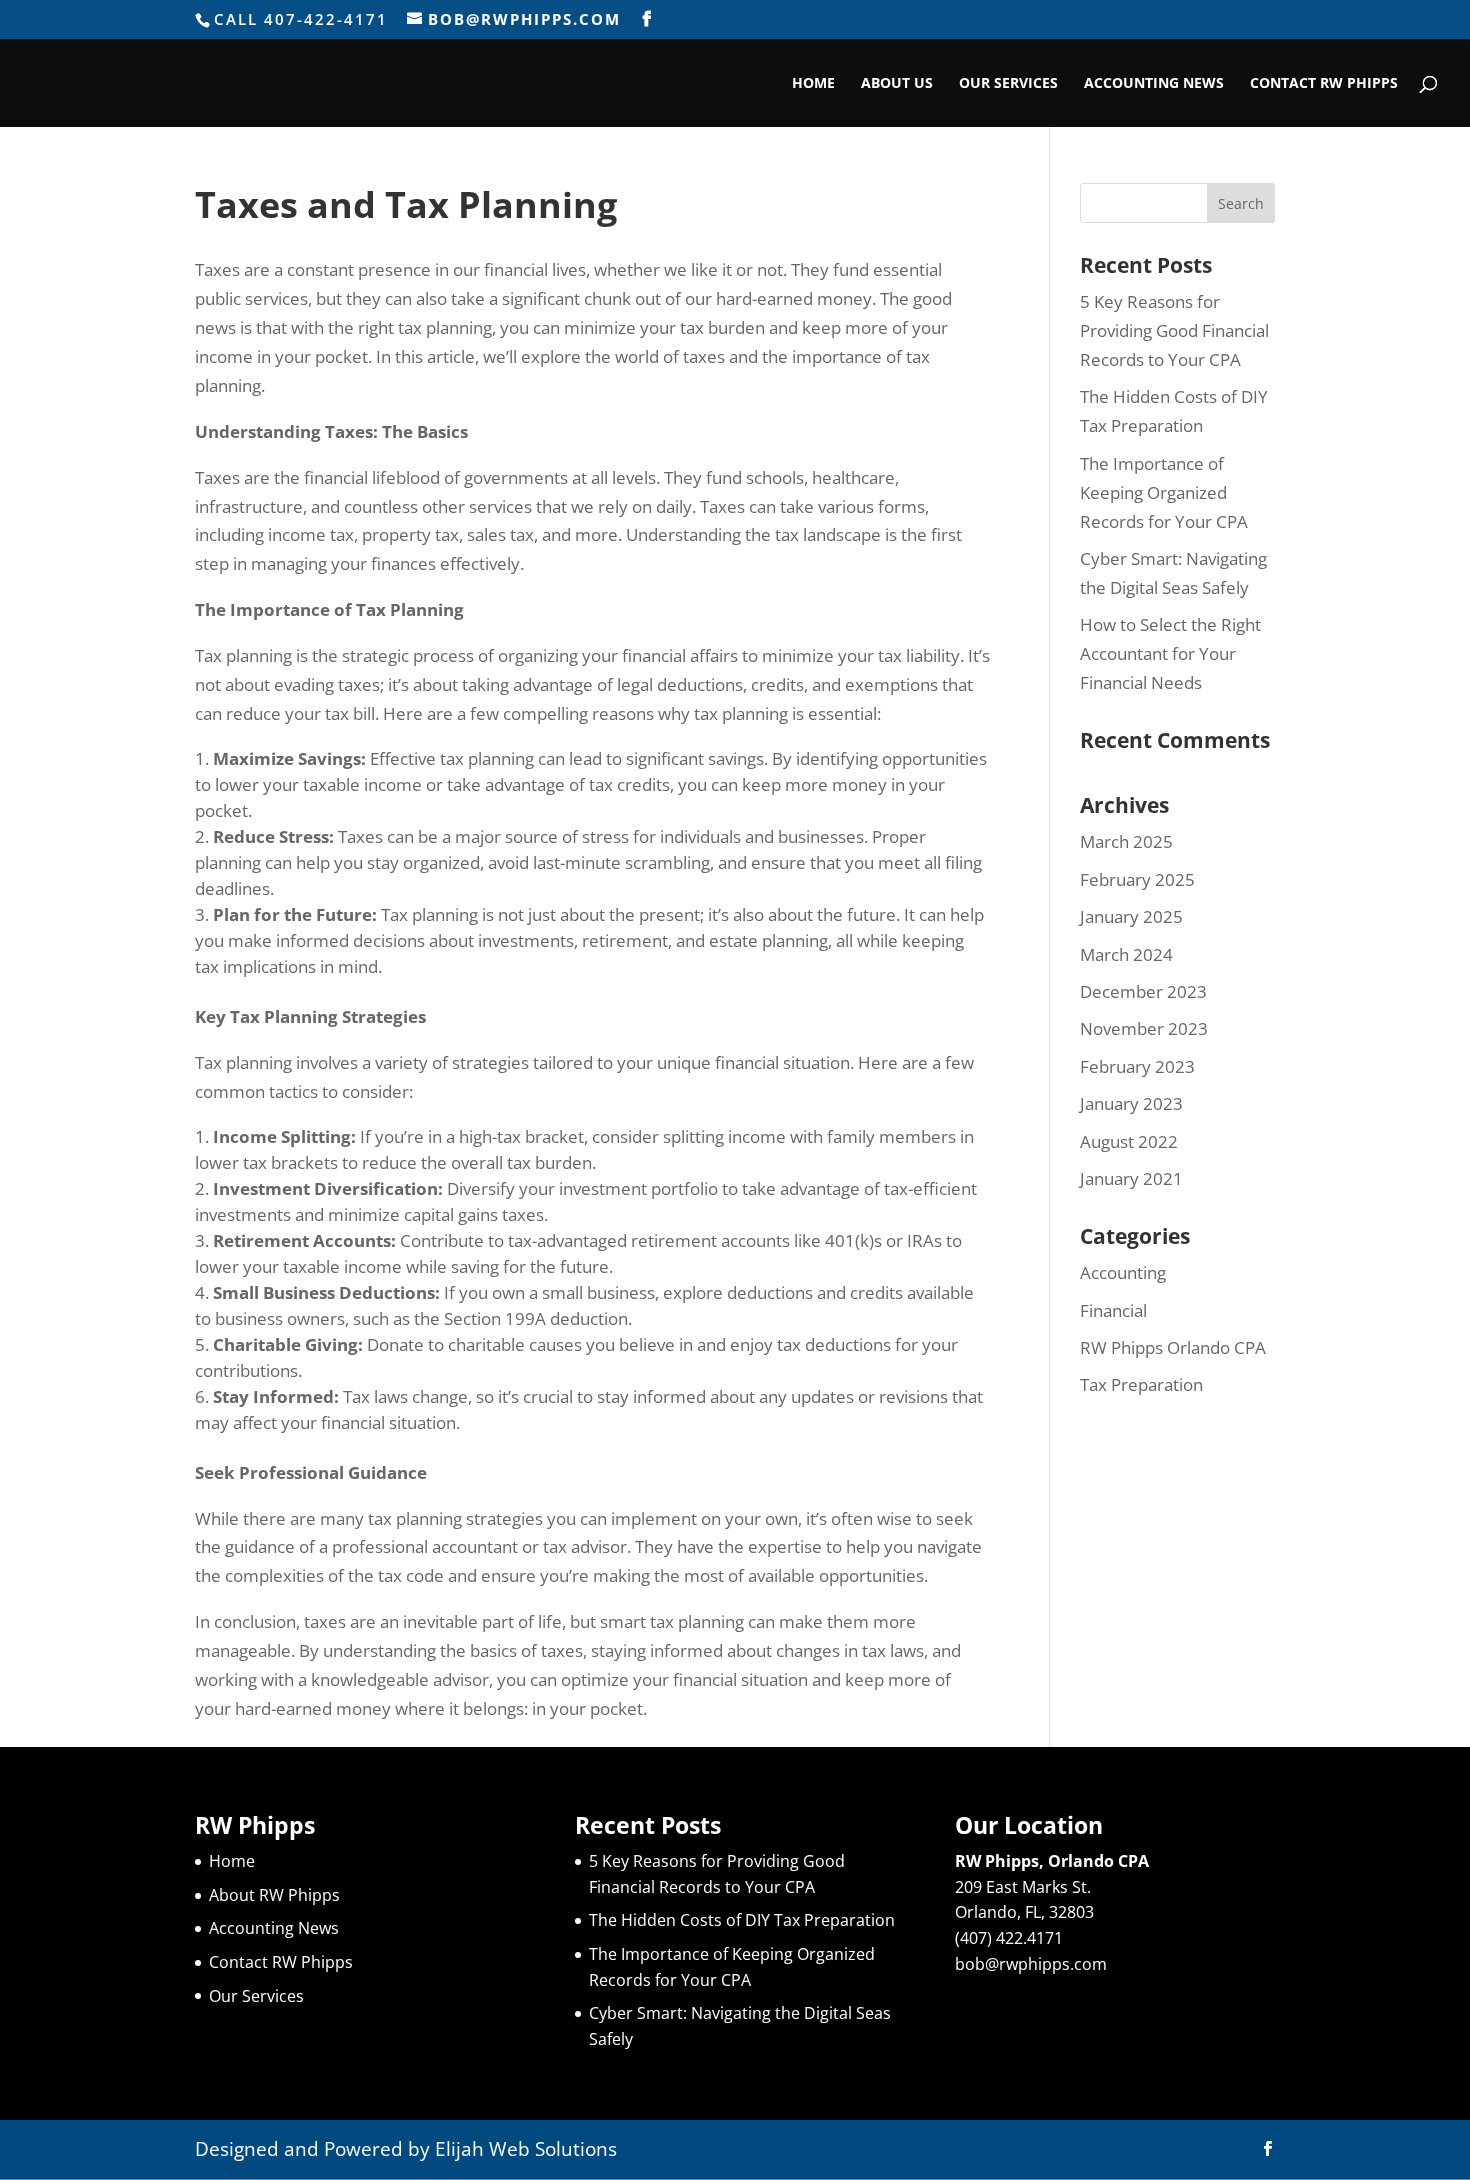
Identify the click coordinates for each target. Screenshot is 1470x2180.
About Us (897, 84)
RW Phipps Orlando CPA (1173, 1347)
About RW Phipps (274, 1895)
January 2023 (1131, 1103)
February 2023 (1137, 1066)
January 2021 (1131, 1178)
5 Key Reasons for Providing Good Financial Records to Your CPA (1174, 330)
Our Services (1008, 84)
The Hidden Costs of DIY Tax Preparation (742, 1920)
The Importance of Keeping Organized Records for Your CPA (1164, 492)
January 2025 (1131, 916)
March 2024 (1126, 954)
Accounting (1123, 1272)
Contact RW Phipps (1324, 84)
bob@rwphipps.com (1031, 1964)
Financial (1113, 1310)
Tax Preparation (1141, 1384)
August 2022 (1129, 1141)
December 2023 (1143, 991)
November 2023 (1144, 1028)
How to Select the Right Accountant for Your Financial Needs (1170, 653)
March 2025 (1126, 841)
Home (813, 84)
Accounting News (1154, 84)
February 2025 (1137, 879)
